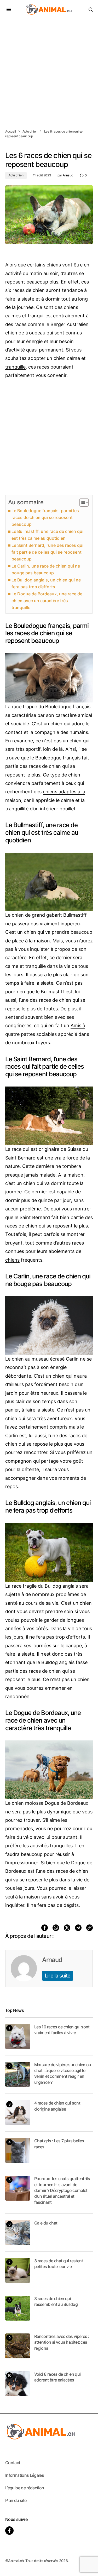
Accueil (10, 131)
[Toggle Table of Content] (81, 502)
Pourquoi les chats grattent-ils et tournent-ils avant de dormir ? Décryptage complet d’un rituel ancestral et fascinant (62, 2190)
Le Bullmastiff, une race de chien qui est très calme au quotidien (47, 535)
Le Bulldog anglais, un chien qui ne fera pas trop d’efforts (46, 583)
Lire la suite (58, 1976)
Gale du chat (46, 2223)
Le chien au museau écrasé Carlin (42, 1359)
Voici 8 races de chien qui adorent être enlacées (57, 2377)
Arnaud (52, 1960)
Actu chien (30, 131)
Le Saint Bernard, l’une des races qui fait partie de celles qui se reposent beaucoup (47, 552)
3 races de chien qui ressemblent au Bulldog (56, 2301)
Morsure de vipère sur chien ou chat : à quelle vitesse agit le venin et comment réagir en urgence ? (63, 2073)
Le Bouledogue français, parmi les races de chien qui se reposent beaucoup (45, 517)
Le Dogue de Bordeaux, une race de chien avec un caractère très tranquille (47, 601)
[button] (9, 9)
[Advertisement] (49, 71)
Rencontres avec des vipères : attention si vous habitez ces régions (62, 2342)
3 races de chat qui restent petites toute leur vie (59, 2264)
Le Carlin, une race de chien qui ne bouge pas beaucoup (46, 569)
